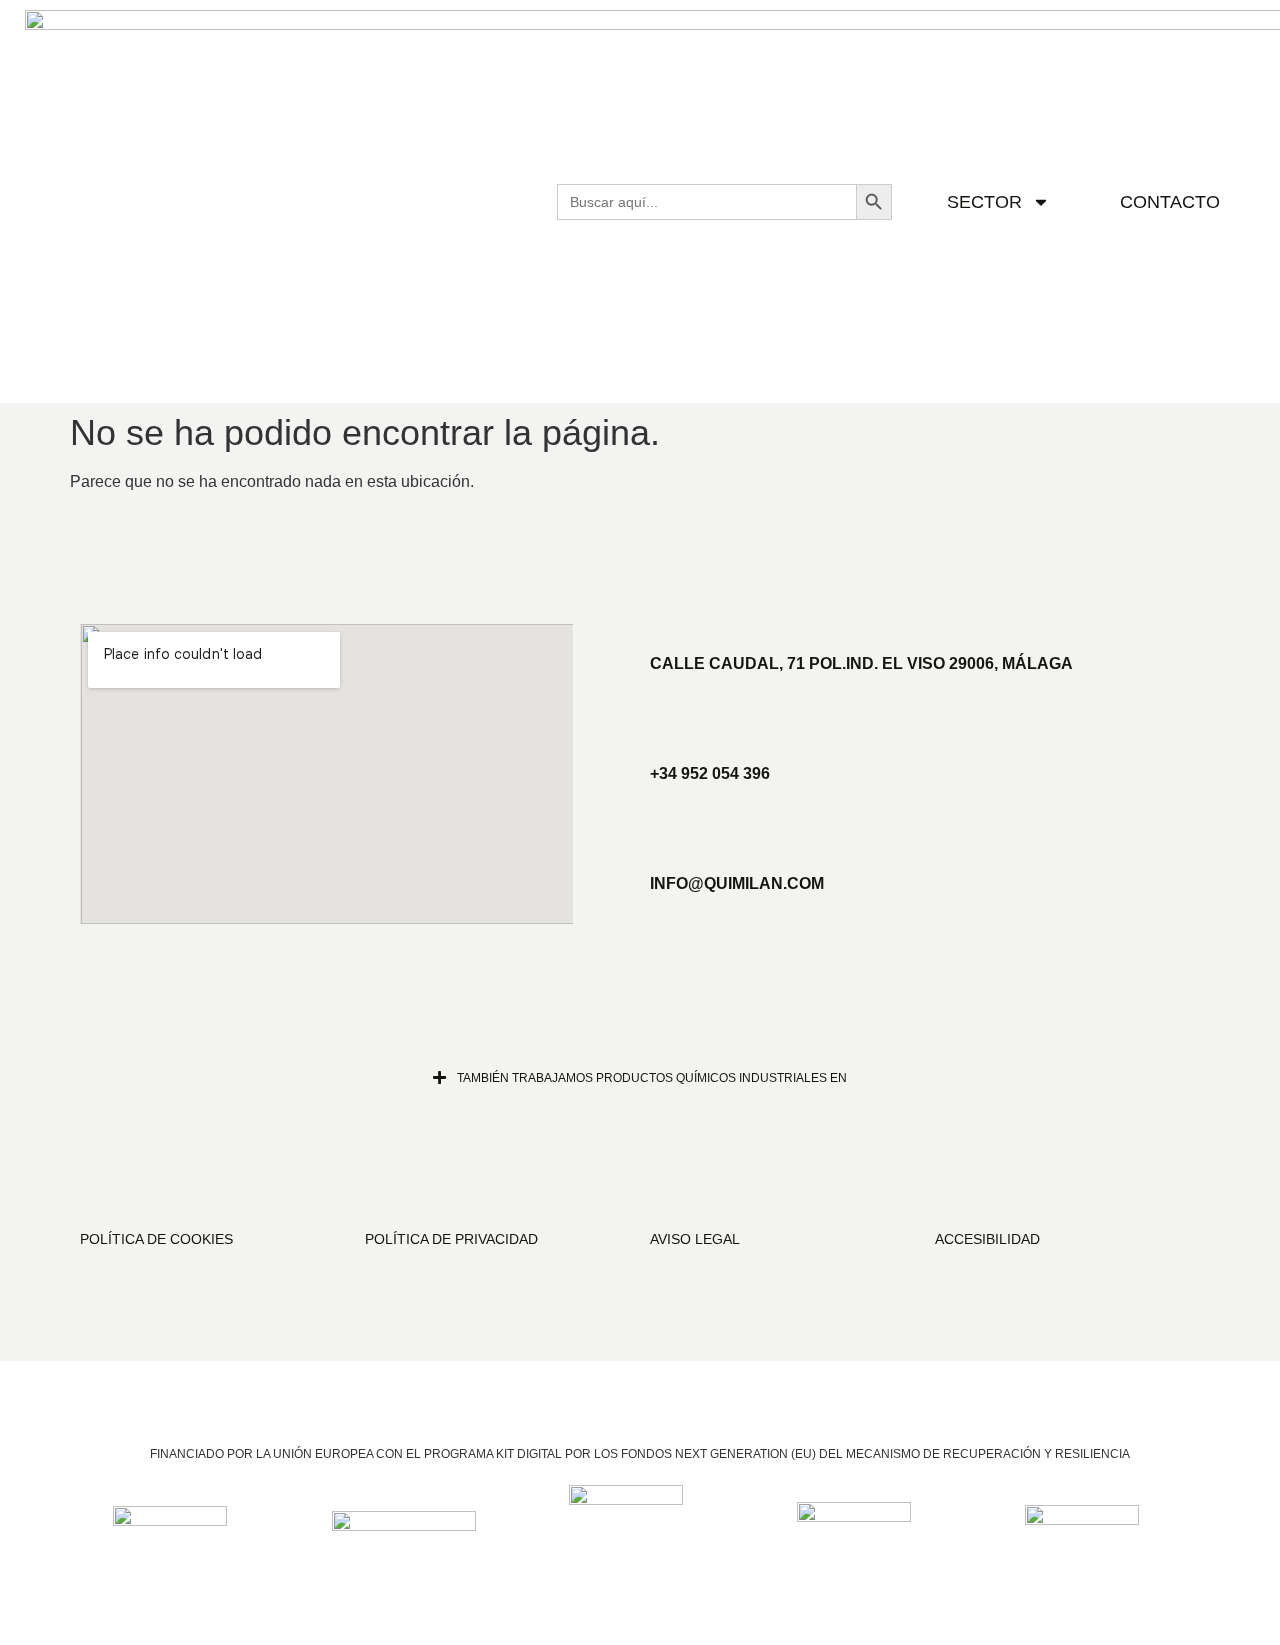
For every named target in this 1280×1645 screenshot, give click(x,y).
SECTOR (984, 202)
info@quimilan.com (737, 883)
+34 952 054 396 (710, 773)
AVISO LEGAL (695, 1239)
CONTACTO (1170, 202)
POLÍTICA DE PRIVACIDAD (451, 1239)
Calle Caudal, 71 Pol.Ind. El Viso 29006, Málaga (861, 663)
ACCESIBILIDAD (987, 1239)
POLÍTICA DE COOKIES (156, 1239)
